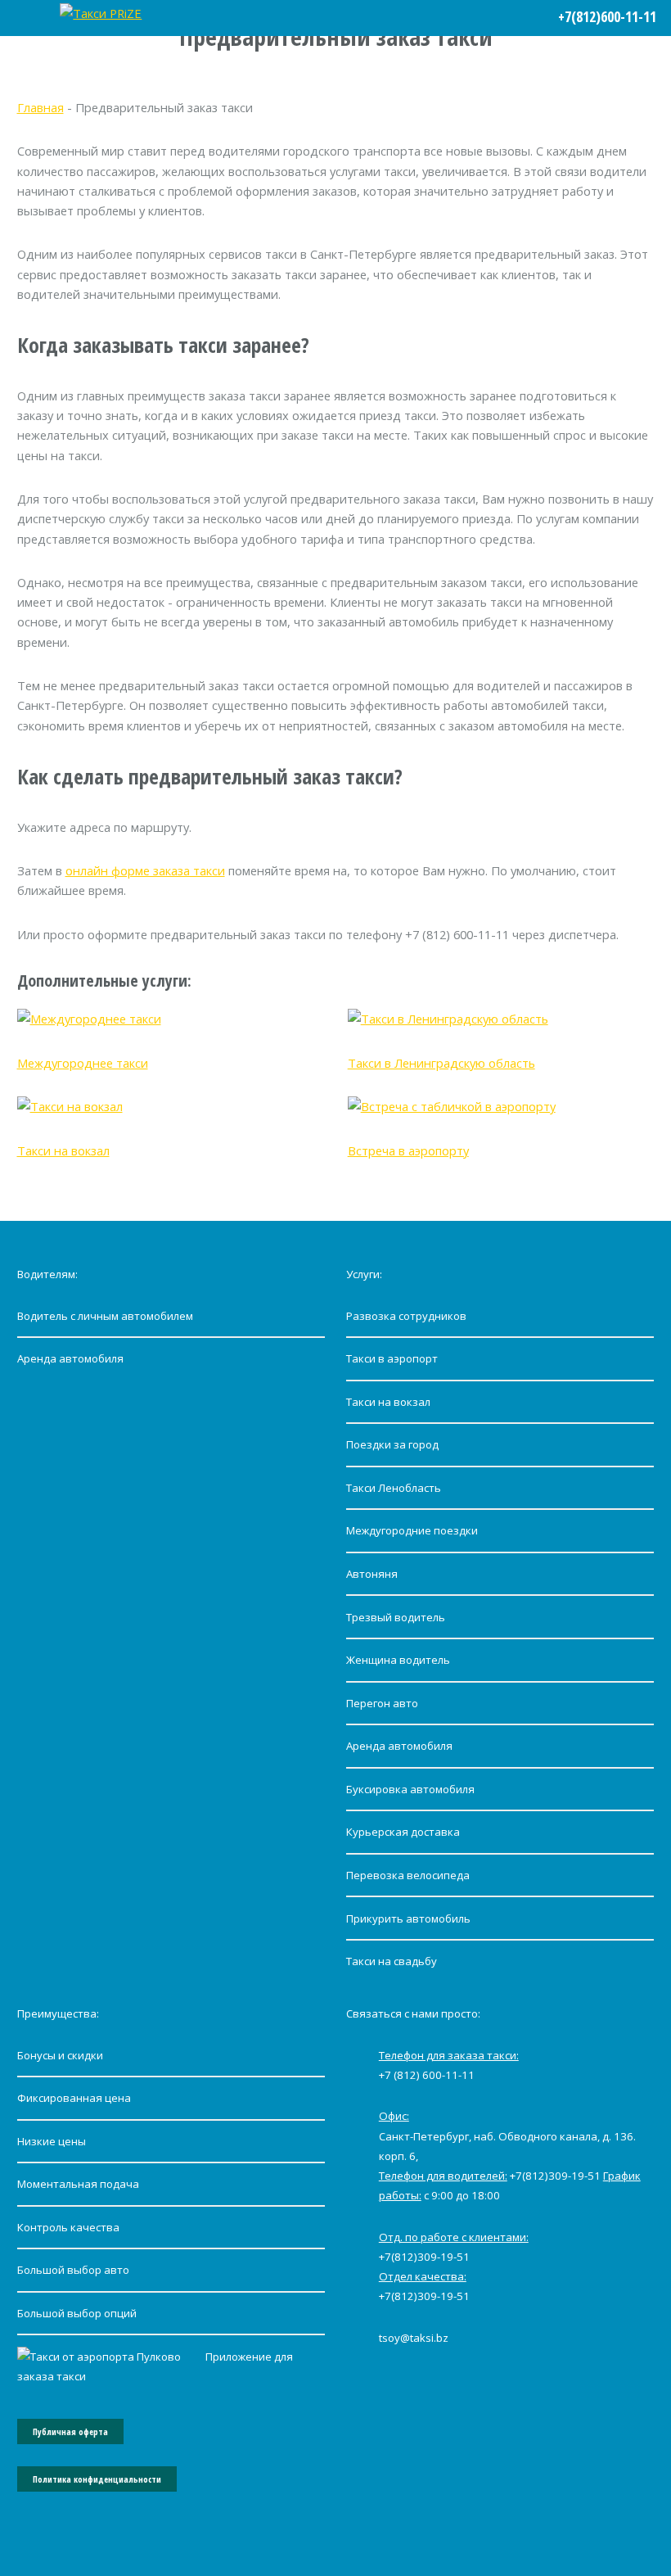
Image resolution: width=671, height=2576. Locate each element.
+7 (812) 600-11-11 (427, 2075)
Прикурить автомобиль (408, 1918)
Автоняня (372, 1574)
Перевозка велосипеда (408, 1875)
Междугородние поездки (412, 1530)
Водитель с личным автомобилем (105, 1316)
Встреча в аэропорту (408, 1150)
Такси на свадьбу (392, 1961)
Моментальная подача (78, 2184)
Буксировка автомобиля (410, 1789)
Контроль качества (68, 2227)
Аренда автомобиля (70, 1358)
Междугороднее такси (83, 1063)
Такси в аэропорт (392, 1358)
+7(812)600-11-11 (607, 16)
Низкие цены (52, 2141)
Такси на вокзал (63, 1150)
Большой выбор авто (73, 2270)
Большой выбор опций (77, 2313)
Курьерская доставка (403, 1832)
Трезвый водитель (396, 1617)
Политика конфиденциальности (97, 2479)
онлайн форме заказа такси (145, 870)
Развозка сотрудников (406, 1316)
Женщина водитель (398, 1660)
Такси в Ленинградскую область (441, 1063)
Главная (41, 107)
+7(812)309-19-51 (555, 2176)
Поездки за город (392, 1444)
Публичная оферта (70, 2432)
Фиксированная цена (74, 2098)
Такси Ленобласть (394, 1488)
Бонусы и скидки (60, 2055)
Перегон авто (382, 1703)
